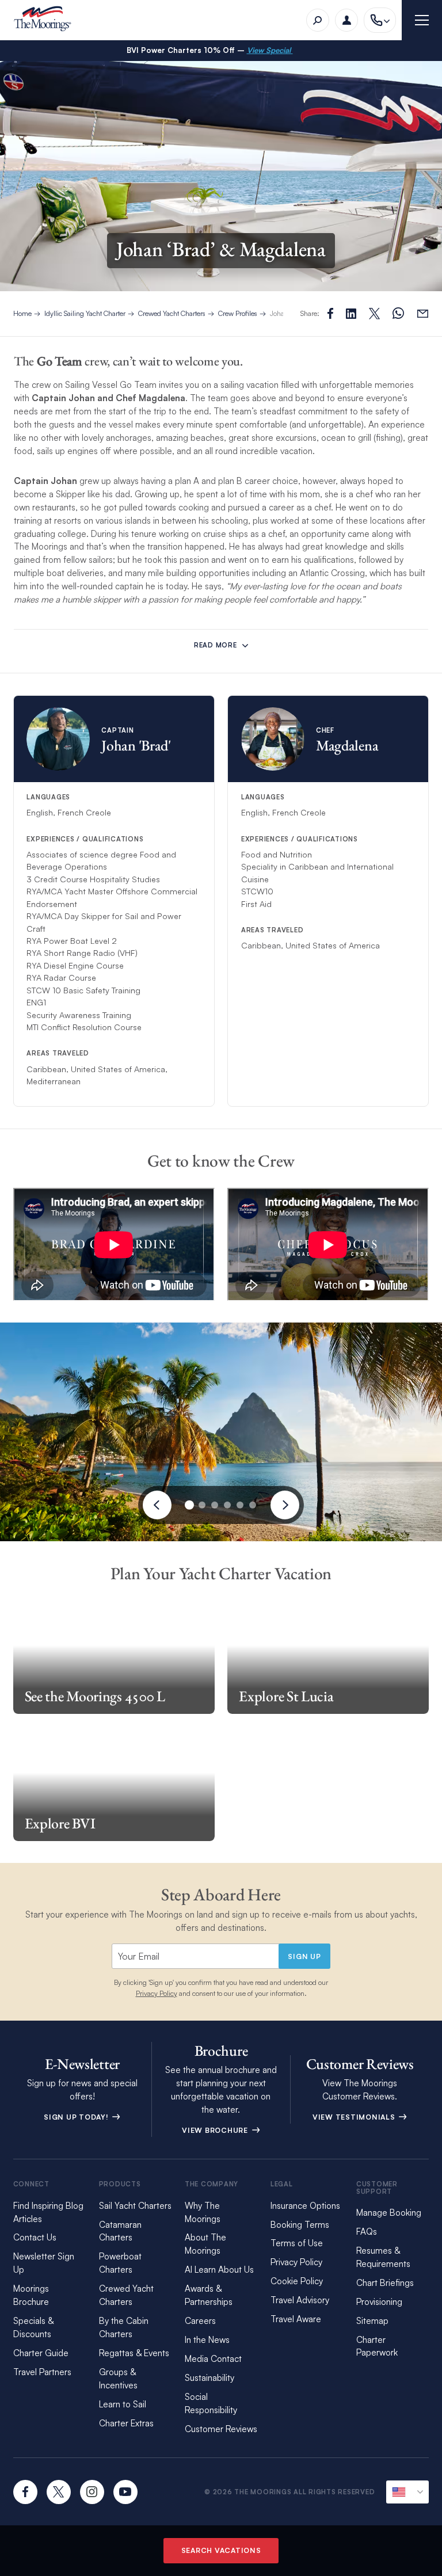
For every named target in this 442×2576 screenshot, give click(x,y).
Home (22, 313)
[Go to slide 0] (189, 1505)
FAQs (367, 2232)
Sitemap (372, 2321)
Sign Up (304, 1956)
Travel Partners (42, 2372)
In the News (207, 2340)
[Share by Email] (423, 313)
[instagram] (92, 2492)
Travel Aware (296, 2319)
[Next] (285, 1505)
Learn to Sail (125, 2404)
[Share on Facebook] (330, 313)
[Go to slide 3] (227, 1505)
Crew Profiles (238, 313)
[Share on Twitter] (351, 314)
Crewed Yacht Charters (172, 313)
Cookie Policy (297, 2281)
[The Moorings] (46, 20)
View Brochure (216, 2130)
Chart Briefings (385, 2283)
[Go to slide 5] (253, 1505)
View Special (270, 50)
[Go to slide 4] (240, 1505)
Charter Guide (41, 2353)
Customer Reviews (221, 2429)
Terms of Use (297, 2243)
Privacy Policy (157, 1993)
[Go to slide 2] (215, 1505)
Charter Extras (126, 2423)
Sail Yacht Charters (135, 2206)
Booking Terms (300, 2225)
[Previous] (157, 1505)
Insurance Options (305, 2206)
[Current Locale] (407, 2492)
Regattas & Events (134, 2353)
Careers (200, 2321)
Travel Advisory (300, 2300)
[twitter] (59, 2492)
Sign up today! (77, 2117)
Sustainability (209, 2378)
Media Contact (213, 2359)
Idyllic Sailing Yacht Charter (85, 313)
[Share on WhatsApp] (398, 313)
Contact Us (35, 2237)
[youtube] (125, 2492)
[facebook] (25, 2492)
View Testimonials (355, 2117)
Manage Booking (389, 2213)
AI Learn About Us (219, 2270)
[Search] (318, 20)
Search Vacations (221, 2550)
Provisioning (379, 2302)
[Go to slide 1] (202, 1505)
